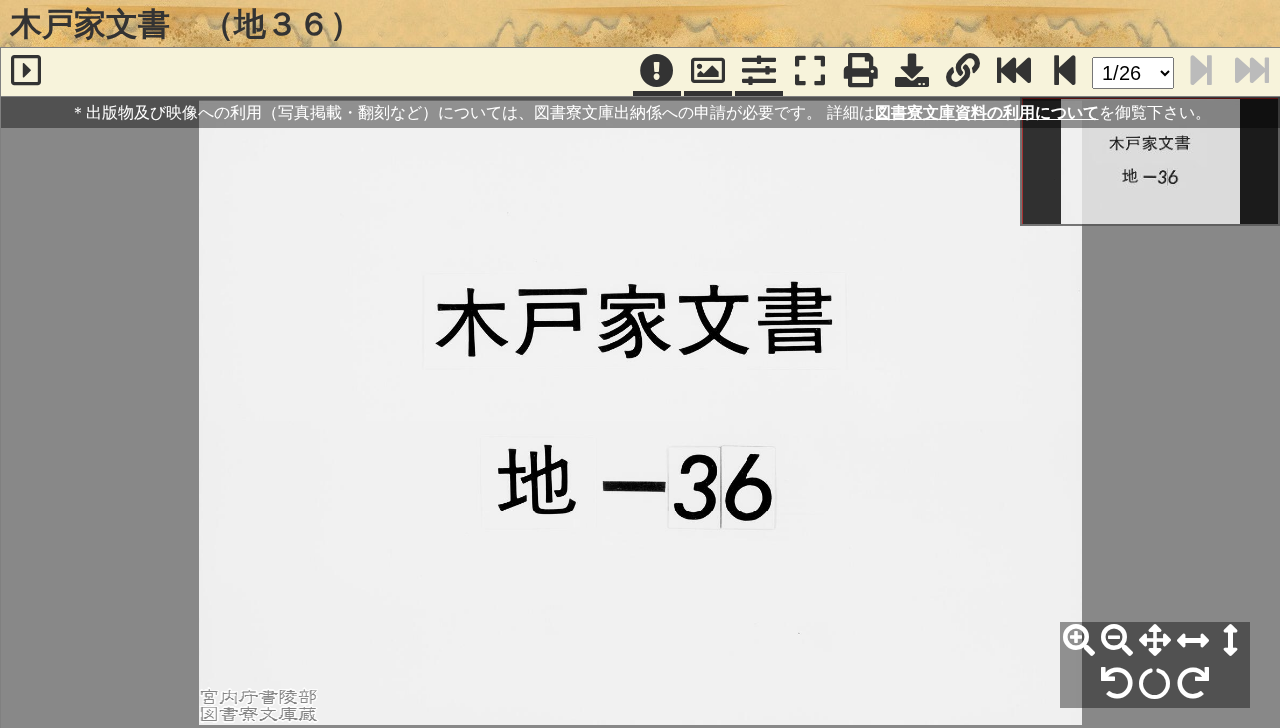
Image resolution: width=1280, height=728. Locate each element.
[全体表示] (1155, 641)
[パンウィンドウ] (708, 72)
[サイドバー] (26, 72)
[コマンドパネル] (759, 72)
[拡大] (1079, 641)
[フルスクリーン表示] (810, 72)
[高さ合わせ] (1231, 641)
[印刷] (861, 72)
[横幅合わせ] (1193, 641)
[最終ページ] (1014, 72)
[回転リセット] (1155, 684)
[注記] (657, 72)
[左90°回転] (1117, 684)
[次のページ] (1065, 72)
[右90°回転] (1193, 684)
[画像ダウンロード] (912, 72)
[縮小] (1117, 641)
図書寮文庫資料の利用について (987, 112)
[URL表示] (963, 72)
